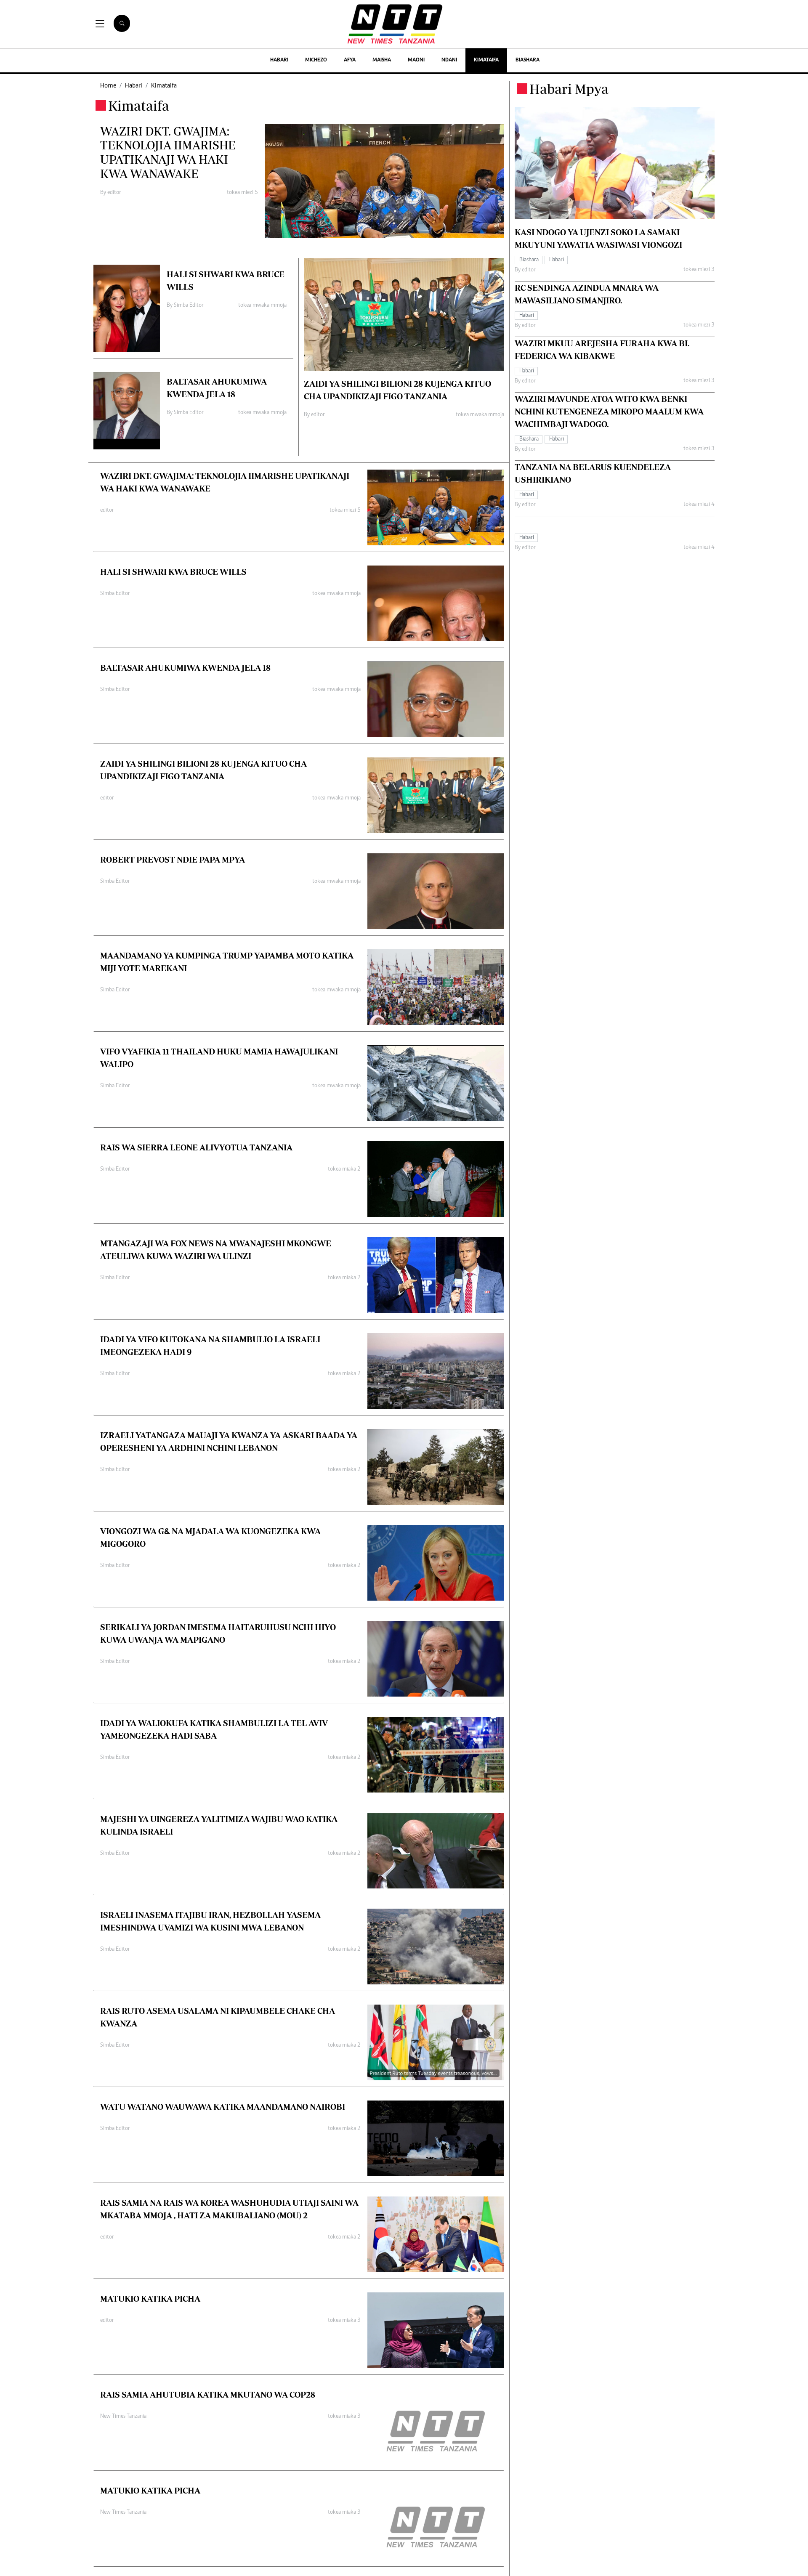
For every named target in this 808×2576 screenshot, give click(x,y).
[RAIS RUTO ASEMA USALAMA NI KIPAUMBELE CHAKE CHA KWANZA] (436, 2042)
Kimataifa (486, 60)
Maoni (416, 60)
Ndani (449, 60)
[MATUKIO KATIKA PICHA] (436, 2330)
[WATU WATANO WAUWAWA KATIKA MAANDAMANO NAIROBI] (436, 2138)
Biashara (528, 60)
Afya (350, 60)
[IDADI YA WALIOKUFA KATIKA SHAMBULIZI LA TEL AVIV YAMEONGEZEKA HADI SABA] (436, 1755)
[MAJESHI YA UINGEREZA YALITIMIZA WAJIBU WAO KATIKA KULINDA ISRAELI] (436, 1851)
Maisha (382, 60)
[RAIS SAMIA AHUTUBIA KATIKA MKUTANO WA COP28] (436, 2426)
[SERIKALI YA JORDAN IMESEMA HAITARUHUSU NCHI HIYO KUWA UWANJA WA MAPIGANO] (436, 1659)
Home (108, 86)
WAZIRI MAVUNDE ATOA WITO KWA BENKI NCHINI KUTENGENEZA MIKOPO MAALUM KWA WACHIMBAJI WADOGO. (609, 412)
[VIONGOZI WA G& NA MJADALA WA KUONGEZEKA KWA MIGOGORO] (436, 1563)
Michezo (316, 60)
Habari (279, 60)
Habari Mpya (569, 89)
